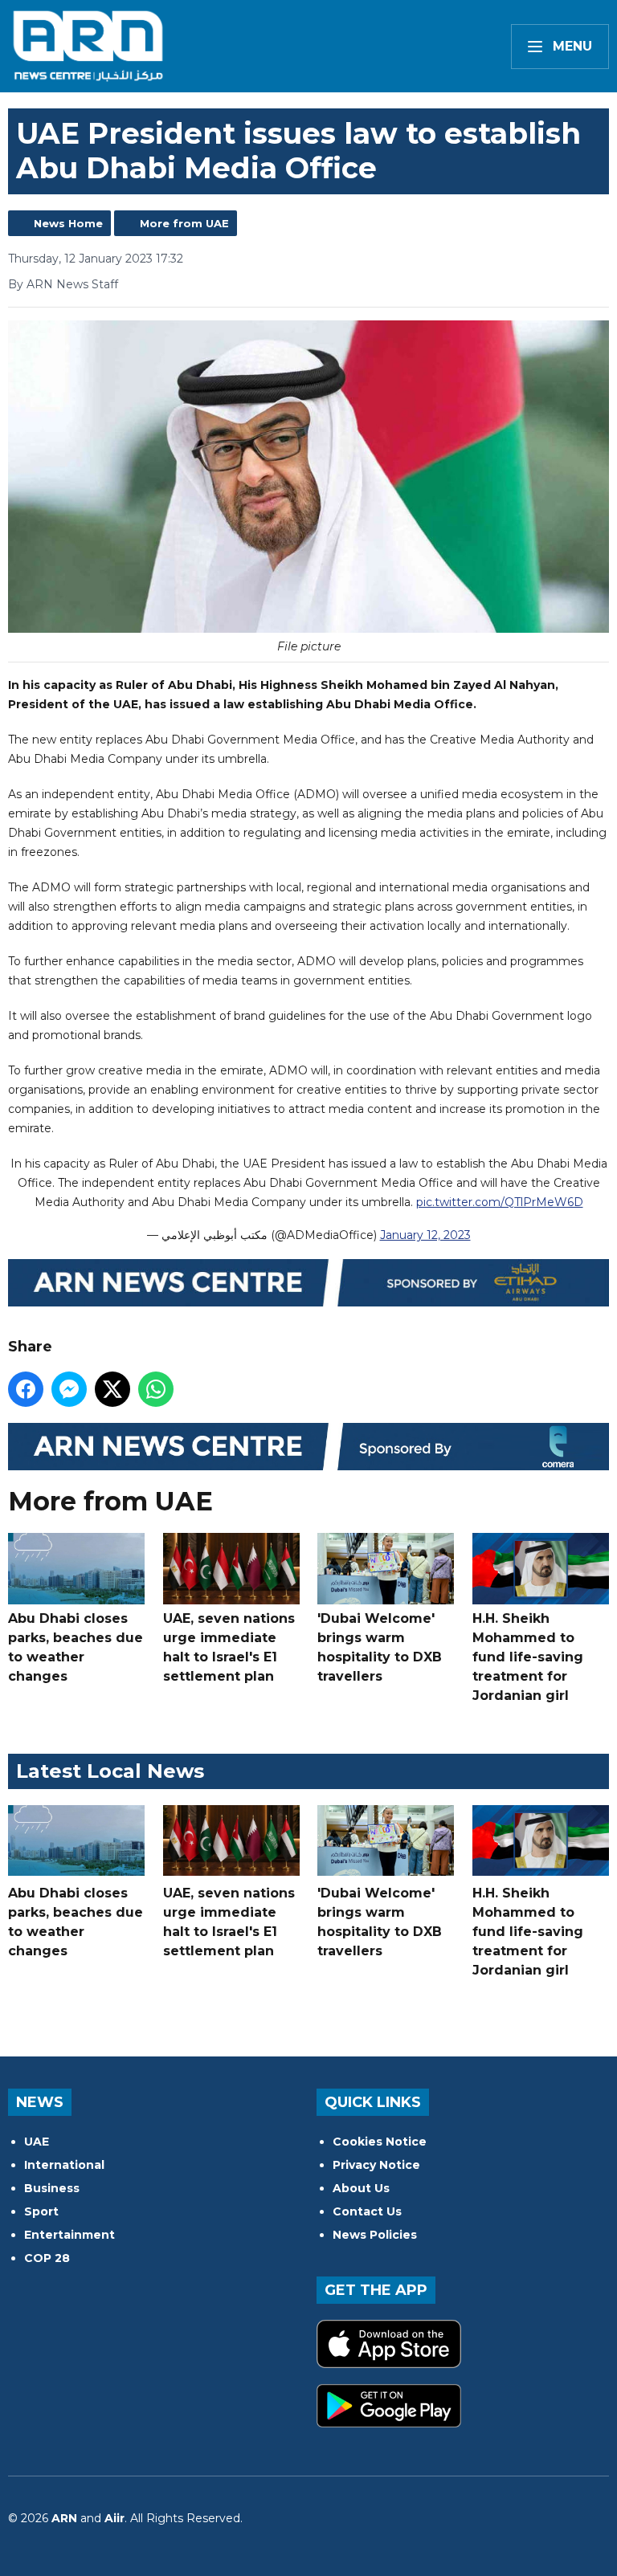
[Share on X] (112, 1389)
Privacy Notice (376, 2165)
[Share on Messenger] (69, 1389)
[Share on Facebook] (26, 1389)
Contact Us (367, 2211)
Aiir (114, 2518)
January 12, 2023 (425, 1235)
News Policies (375, 2235)
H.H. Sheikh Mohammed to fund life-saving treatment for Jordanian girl (528, 1657)
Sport (41, 2211)
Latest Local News (110, 1771)
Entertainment (69, 2235)
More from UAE (184, 223)
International (64, 2165)
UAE (37, 2142)
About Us (361, 2188)
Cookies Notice (380, 2142)
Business (52, 2188)
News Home (68, 223)
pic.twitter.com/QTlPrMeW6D (500, 1202)
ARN (64, 2518)
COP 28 (47, 2258)
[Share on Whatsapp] (156, 1389)
